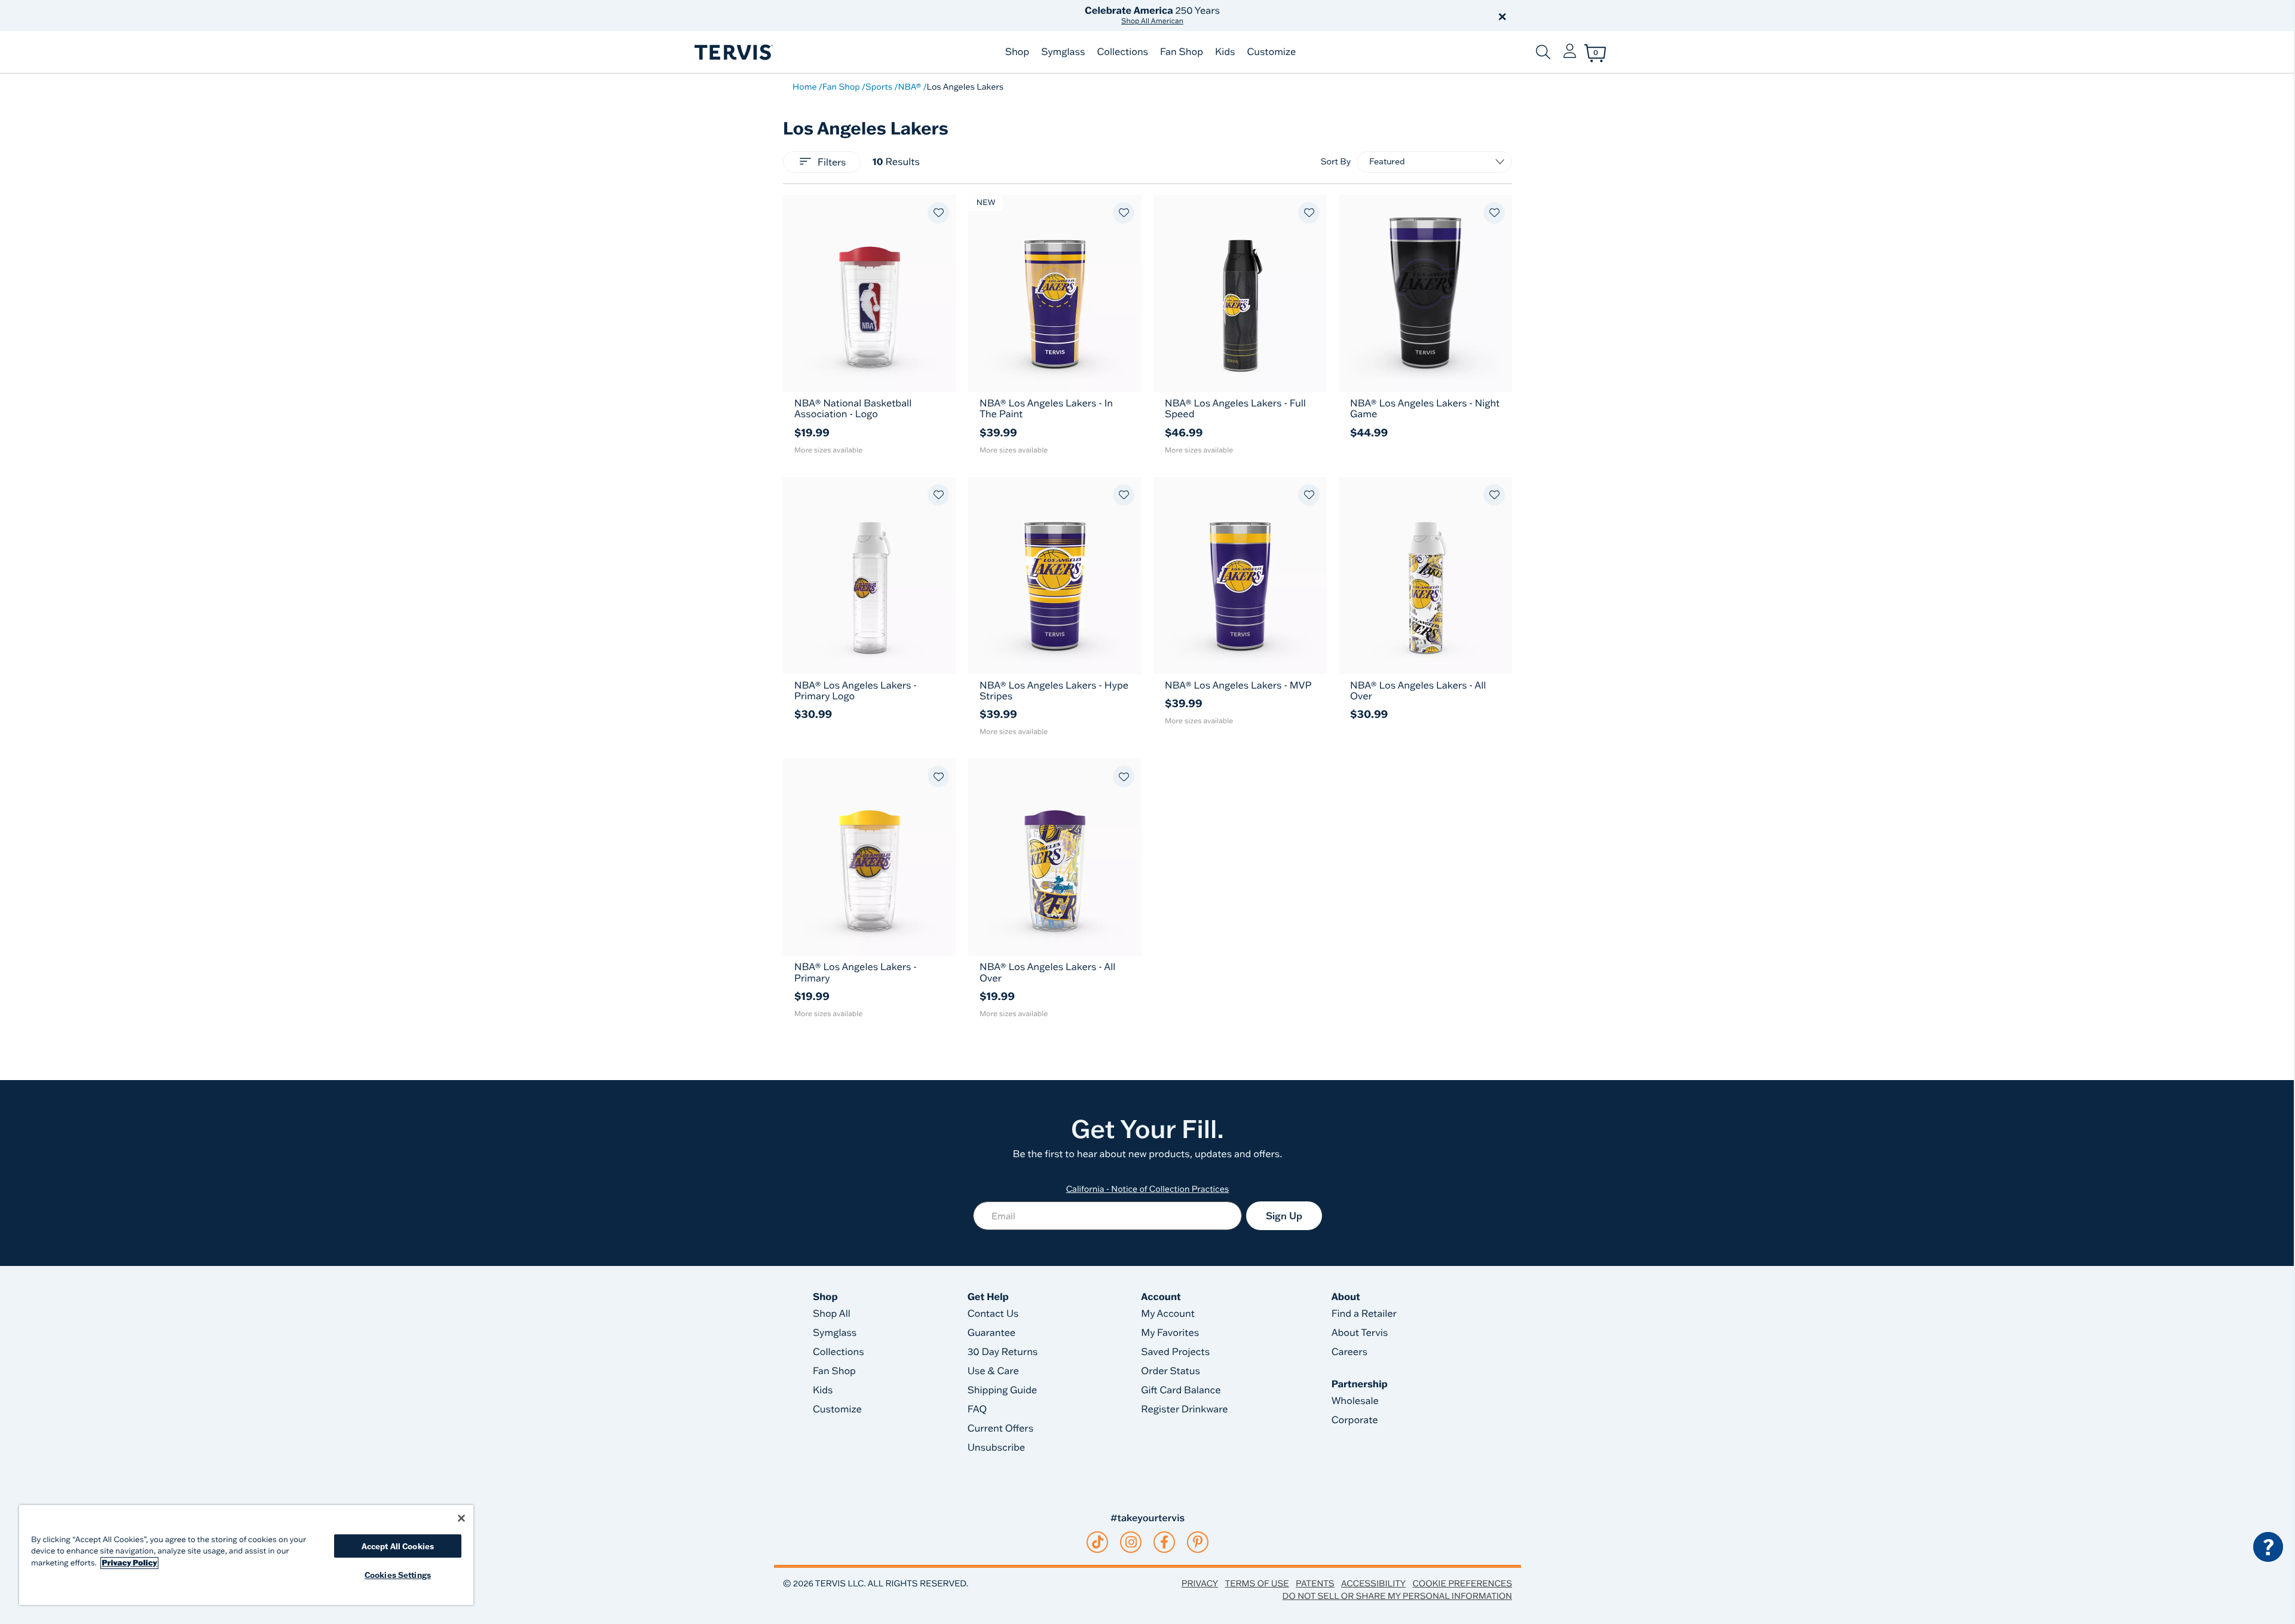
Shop (1017, 52)
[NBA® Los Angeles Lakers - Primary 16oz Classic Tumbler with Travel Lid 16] (870, 857)
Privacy (1200, 1583)
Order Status (1171, 1371)
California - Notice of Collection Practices (1148, 1189)
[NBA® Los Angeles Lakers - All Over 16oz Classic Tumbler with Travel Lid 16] (1055, 857)
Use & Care (993, 1371)
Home (805, 87)
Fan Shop (1182, 52)
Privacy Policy (129, 1563)
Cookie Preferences (1462, 1583)
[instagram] (1131, 1542)
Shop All (832, 1314)
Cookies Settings (398, 1575)
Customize (1271, 52)
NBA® (909, 87)
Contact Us (993, 1314)
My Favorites (1170, 1333)
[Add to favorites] (938, 213)
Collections (1122, 52)
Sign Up (1284, 1216)
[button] (1284, 16)
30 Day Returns (1003, 1352)
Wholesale (1355, 1401)
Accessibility (1373, 1583)
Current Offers (1000, 1429)
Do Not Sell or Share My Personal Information (1397, 1596)
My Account (1168, 1314)
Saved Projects (1175, 1352)
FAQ (977, 1409)
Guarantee (992, 1333)
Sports (879, 87)
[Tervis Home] (733, 52)
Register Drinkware (1184, 1409)
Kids (1225, 52)
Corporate (1355, 1420)
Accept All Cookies (398, 1546)
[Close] (461, 1518)
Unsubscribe (997, 1448)
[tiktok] (1098, 1542)
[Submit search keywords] (1543, 52)
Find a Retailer (1364, 1314)
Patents (1315, 1583)
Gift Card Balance (1181, 1390)
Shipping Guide (1003, 1390)
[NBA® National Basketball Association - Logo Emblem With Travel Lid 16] (870, 293)
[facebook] (1164, 1542)
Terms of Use (1257, 1583)
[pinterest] (1198, 1542)
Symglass (1063, 52)
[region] (246, 1555)
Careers (1350, 1352)
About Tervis (1360, 1333)
